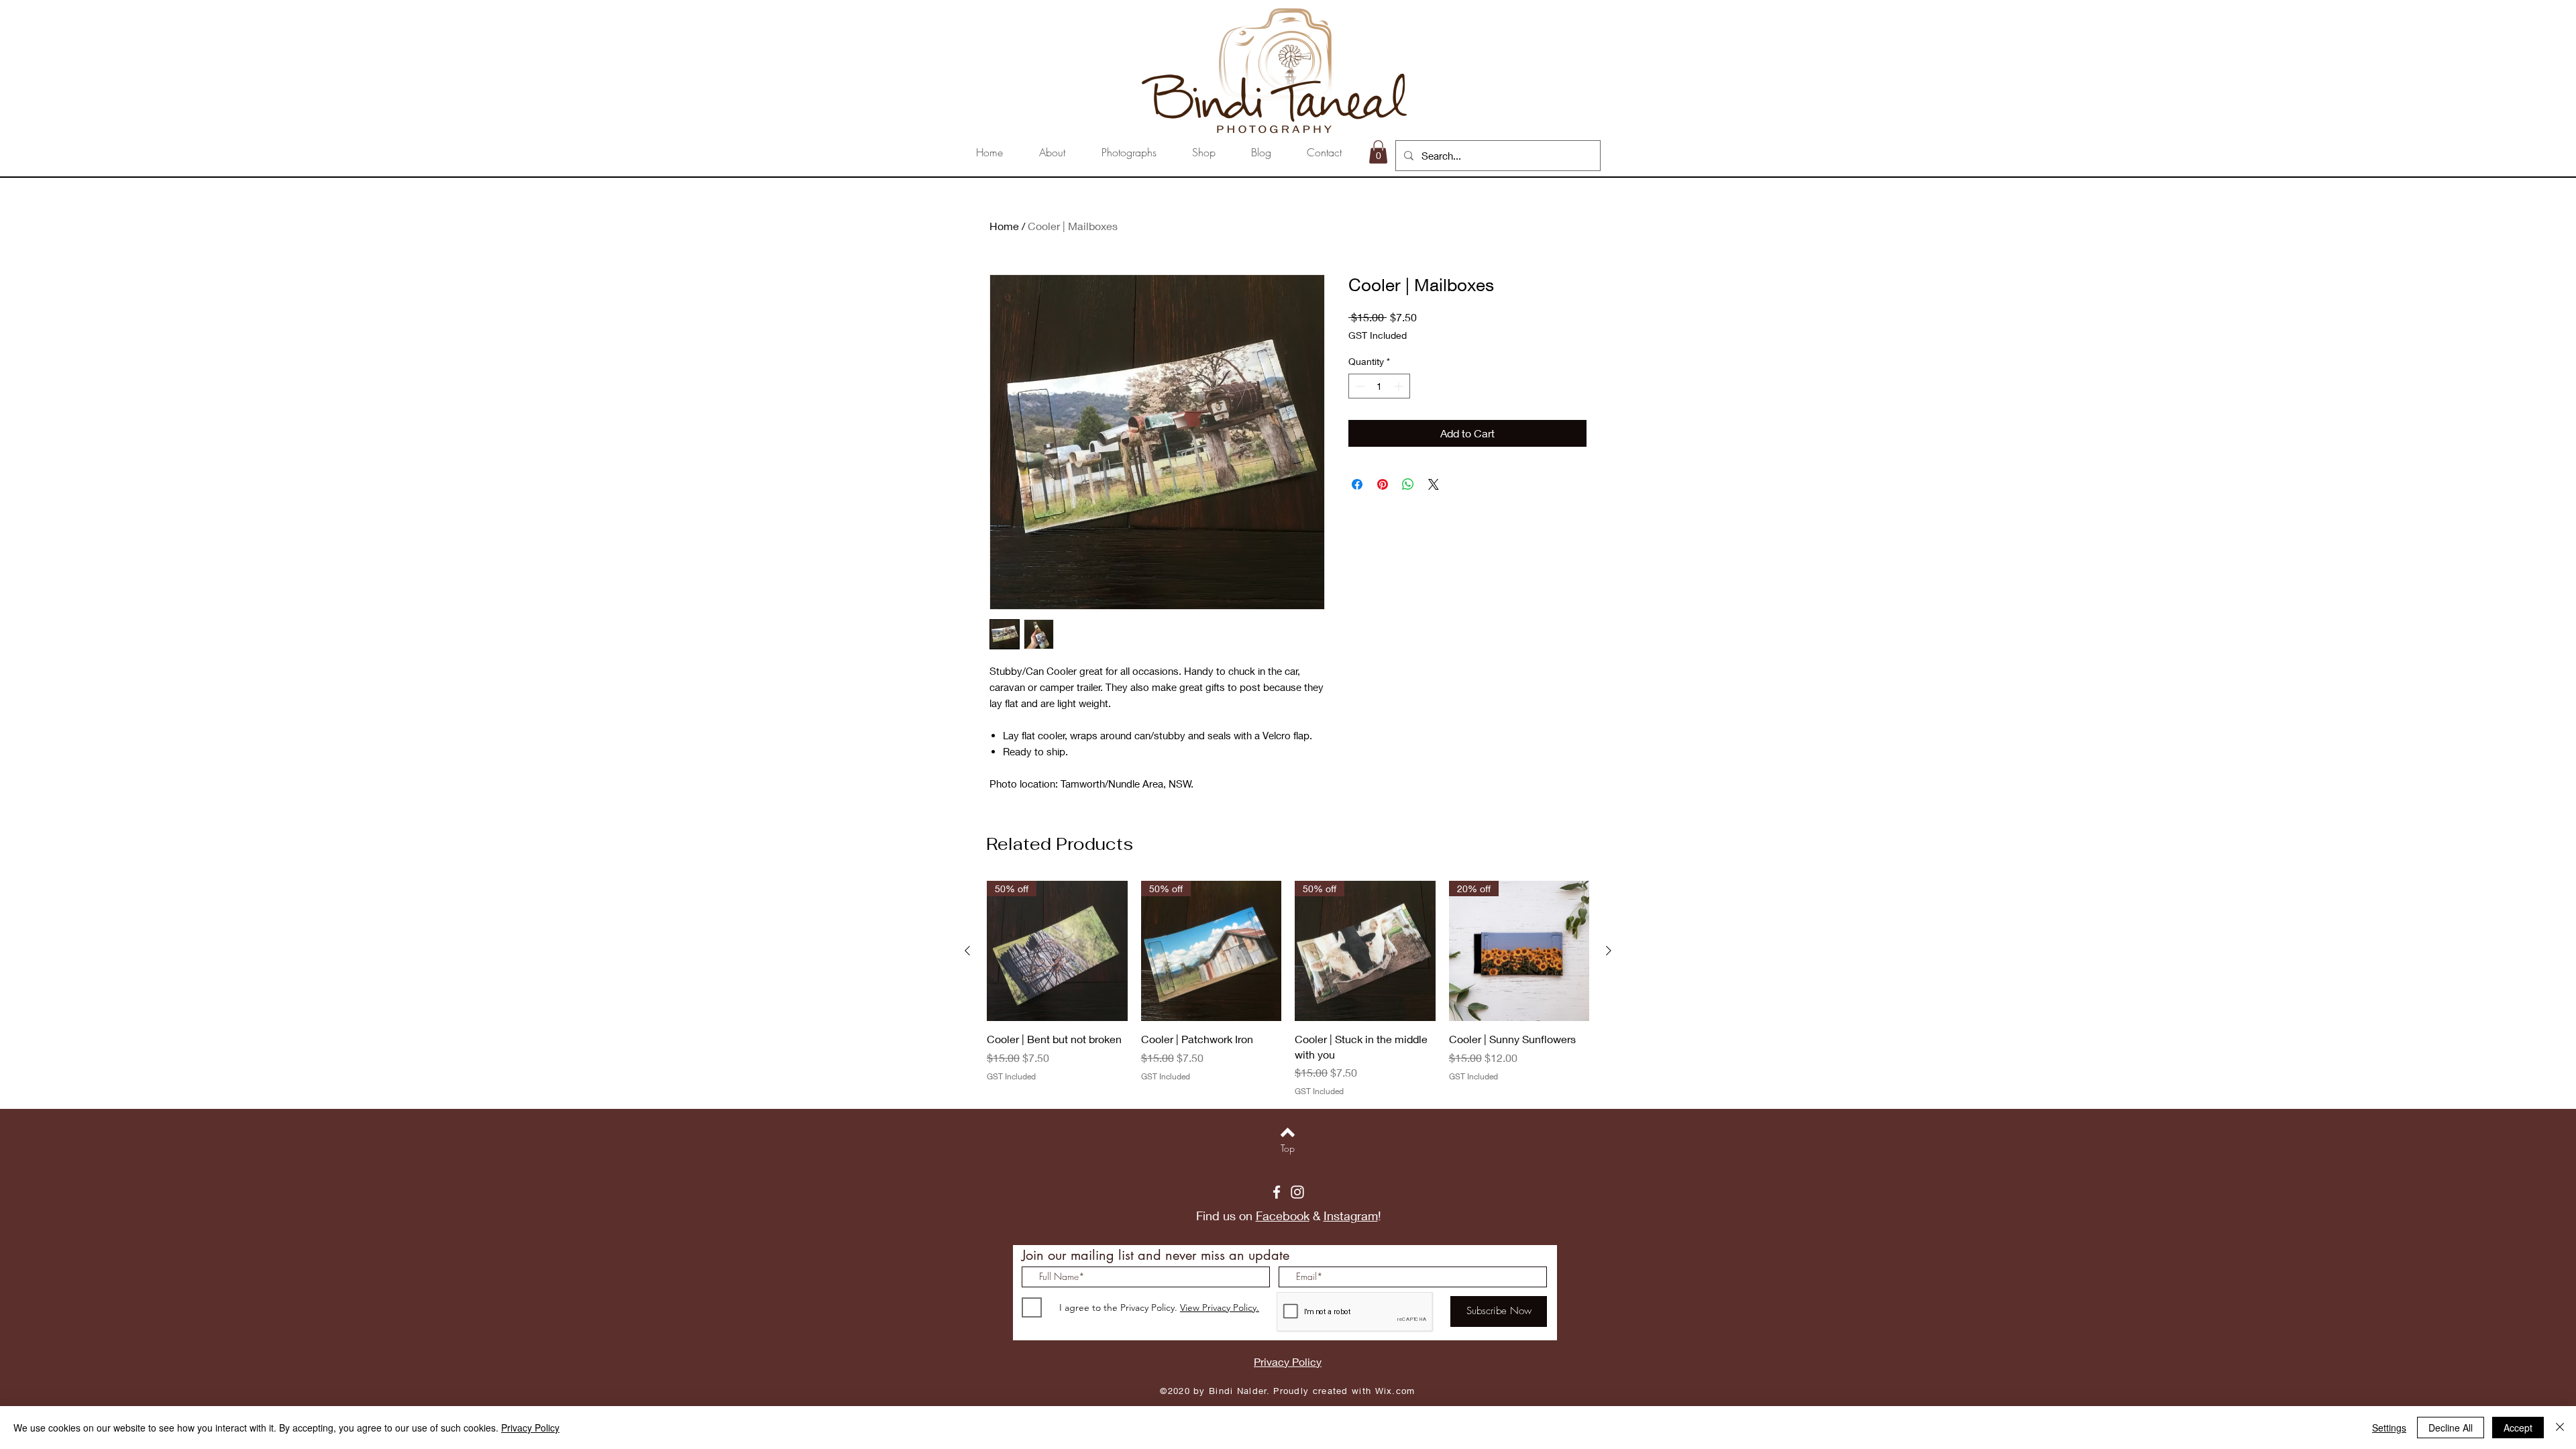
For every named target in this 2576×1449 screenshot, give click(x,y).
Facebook (1283, 1216)
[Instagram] (1297, 1192)
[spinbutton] (1379, 386)
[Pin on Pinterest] (1383, 484)
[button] (1378, 152)
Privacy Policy (530, 1428)
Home (1004, 226)
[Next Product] (1609, 951)
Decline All (2451, 1428)
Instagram (1351, 1216)
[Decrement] (1359, 386)
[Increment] (1400, 386)
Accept (2518, 1428)
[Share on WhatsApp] (1408, 484)
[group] (1288, 989)
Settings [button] (2389, 1428)
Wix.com (1395, 1391)
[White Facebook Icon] (1277, 1192)
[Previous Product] (967, 951)
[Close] (2560, 1428)
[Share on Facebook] (1357, 484)
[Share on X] (1434, 484)
